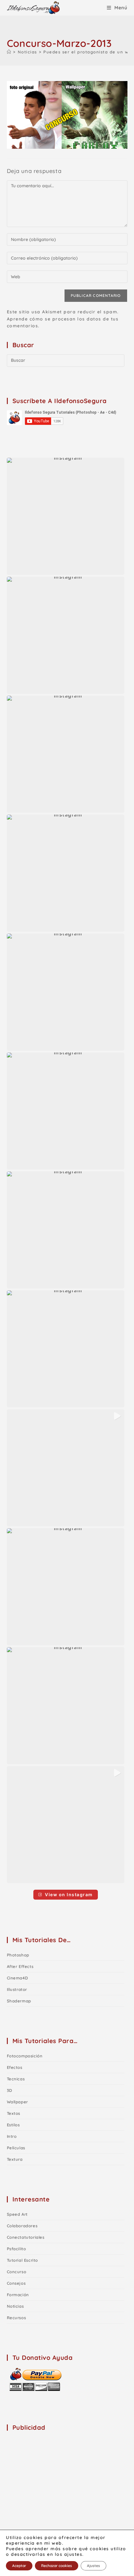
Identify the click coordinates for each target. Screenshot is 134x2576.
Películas (16, 2148)
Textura (15, 2159)
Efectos (15, 2067)
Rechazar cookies (57, 2566)
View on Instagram (69, 1895)
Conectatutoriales (26, 2237)
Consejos (16, 2283)
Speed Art (17, 2214)
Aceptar (19, 2566)
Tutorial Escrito (23, 2260)
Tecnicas (16, 2079)
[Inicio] (9, 52)
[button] (66, 516)
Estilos (13, 2125)
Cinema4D (17, 1978)
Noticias (15, 2306)
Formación (18, 2295)
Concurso (17, 2272)
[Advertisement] (54, 2476)
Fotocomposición (25, 2056)
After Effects (20, 1966)
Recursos (17, 2318)
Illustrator (17, 1989)
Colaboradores (22, 2226)
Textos (14, 2113)
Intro (12, 2136)
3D (10, 2090)
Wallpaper (17, 2102)
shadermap (19, 2001)
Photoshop (18, 1955)
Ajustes (93, 2566)
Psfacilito (17, 2249)
